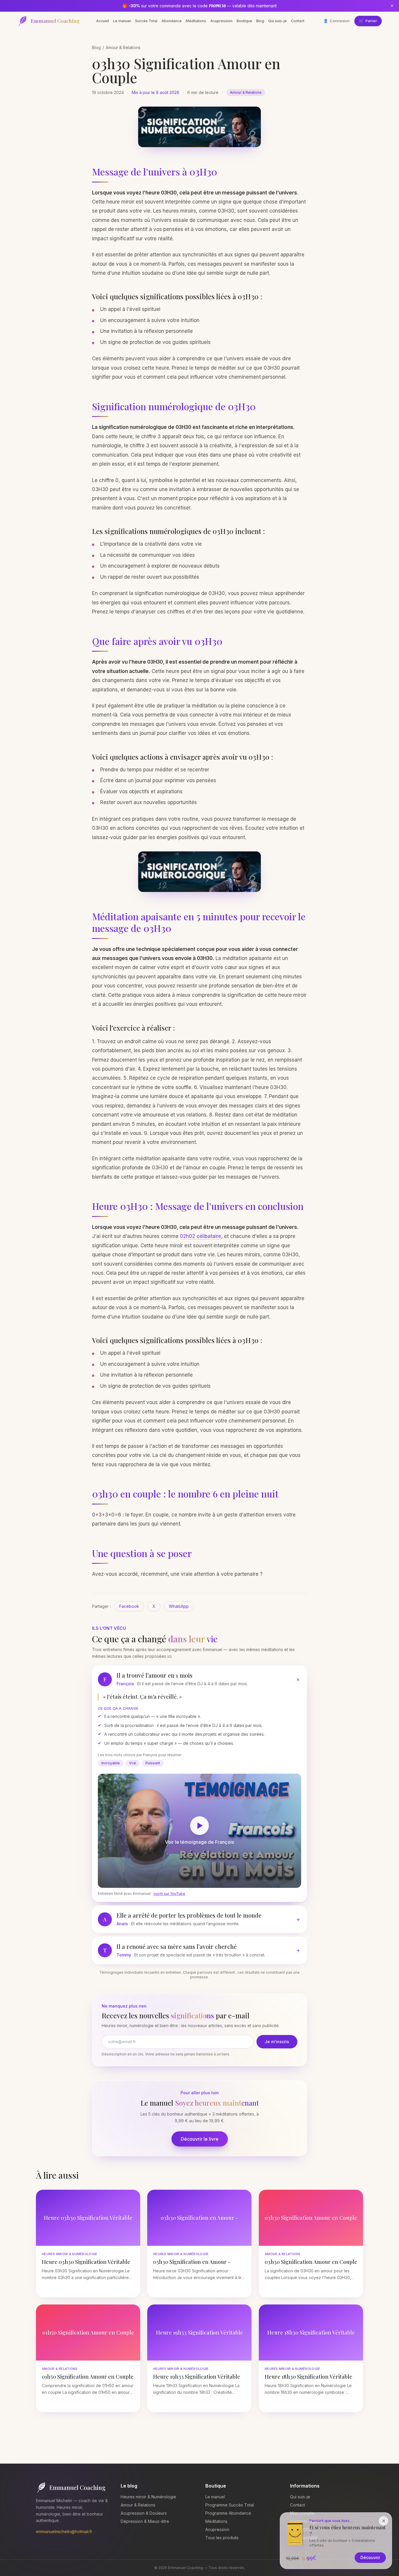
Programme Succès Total (230, 2505)
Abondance (172, 21)
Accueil (103, 21)
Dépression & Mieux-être (145, 2521)
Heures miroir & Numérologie (148, 2497)
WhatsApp (179, 1606)
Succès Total (146, 21)
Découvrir (370, 2557)
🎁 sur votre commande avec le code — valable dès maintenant (199, 6)
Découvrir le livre (200, 2139)
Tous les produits (222, 2538)
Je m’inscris (277, 2042)
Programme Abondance (228, 2513)
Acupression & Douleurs (144, 2513)
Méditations (196, 21)
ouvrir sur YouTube (169, 1894)
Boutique (244, 21)
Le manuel (122, 21)
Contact (298, 21)
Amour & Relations (123, 47)
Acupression (221, 21)
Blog (260, 21)
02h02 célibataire (201, 1236)
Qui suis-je (277, 21)
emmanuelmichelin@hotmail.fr (64, 2531)
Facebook (129, 1606)
